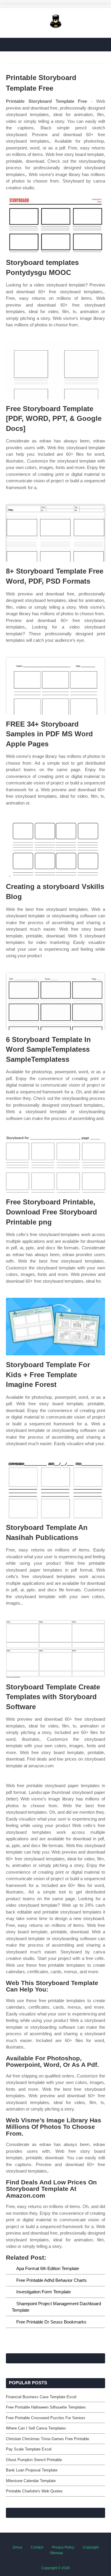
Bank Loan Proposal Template (32, 2470)
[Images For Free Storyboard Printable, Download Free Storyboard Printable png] (55, 1164)
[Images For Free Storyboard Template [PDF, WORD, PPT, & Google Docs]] (55, 371)
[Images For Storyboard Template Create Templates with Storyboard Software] (55, 1649)
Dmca (17, 2547)
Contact (37, 2547)
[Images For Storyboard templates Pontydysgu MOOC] (55, 224)
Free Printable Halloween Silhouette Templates (46, 2407)
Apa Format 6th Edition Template (48, 2268)
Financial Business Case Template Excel (41, 2397)
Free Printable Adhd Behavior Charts (52, 2280)
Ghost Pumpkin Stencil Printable (34, 2460)
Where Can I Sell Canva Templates (36, 2428)
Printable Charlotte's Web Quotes (34, 2491)
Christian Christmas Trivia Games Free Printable (48, 2439)
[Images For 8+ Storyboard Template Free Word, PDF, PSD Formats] (55, 533)
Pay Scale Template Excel (29, 2449)
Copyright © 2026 (56, 2568)
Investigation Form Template (44, 2292)
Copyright (91, 2547)
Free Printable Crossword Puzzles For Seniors (46, 2418)
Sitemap (56, 2553)
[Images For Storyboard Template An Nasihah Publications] (55, 1489)
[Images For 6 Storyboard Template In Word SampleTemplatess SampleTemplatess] (55, 1001)
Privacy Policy (63, 2547)
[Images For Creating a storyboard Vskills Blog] (55, 848)
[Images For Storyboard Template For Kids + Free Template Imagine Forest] (55, 1327)
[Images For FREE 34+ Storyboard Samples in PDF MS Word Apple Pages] (55, 686)
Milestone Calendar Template (31, 2481)
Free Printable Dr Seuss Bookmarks (51, 2322)
